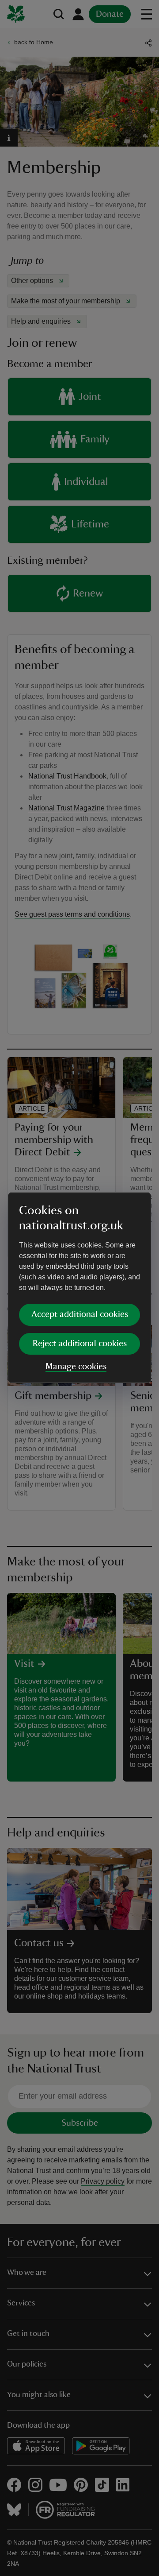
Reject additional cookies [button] (80, 1344)
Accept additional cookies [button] (80, 1314)
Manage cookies (76, 1367)
